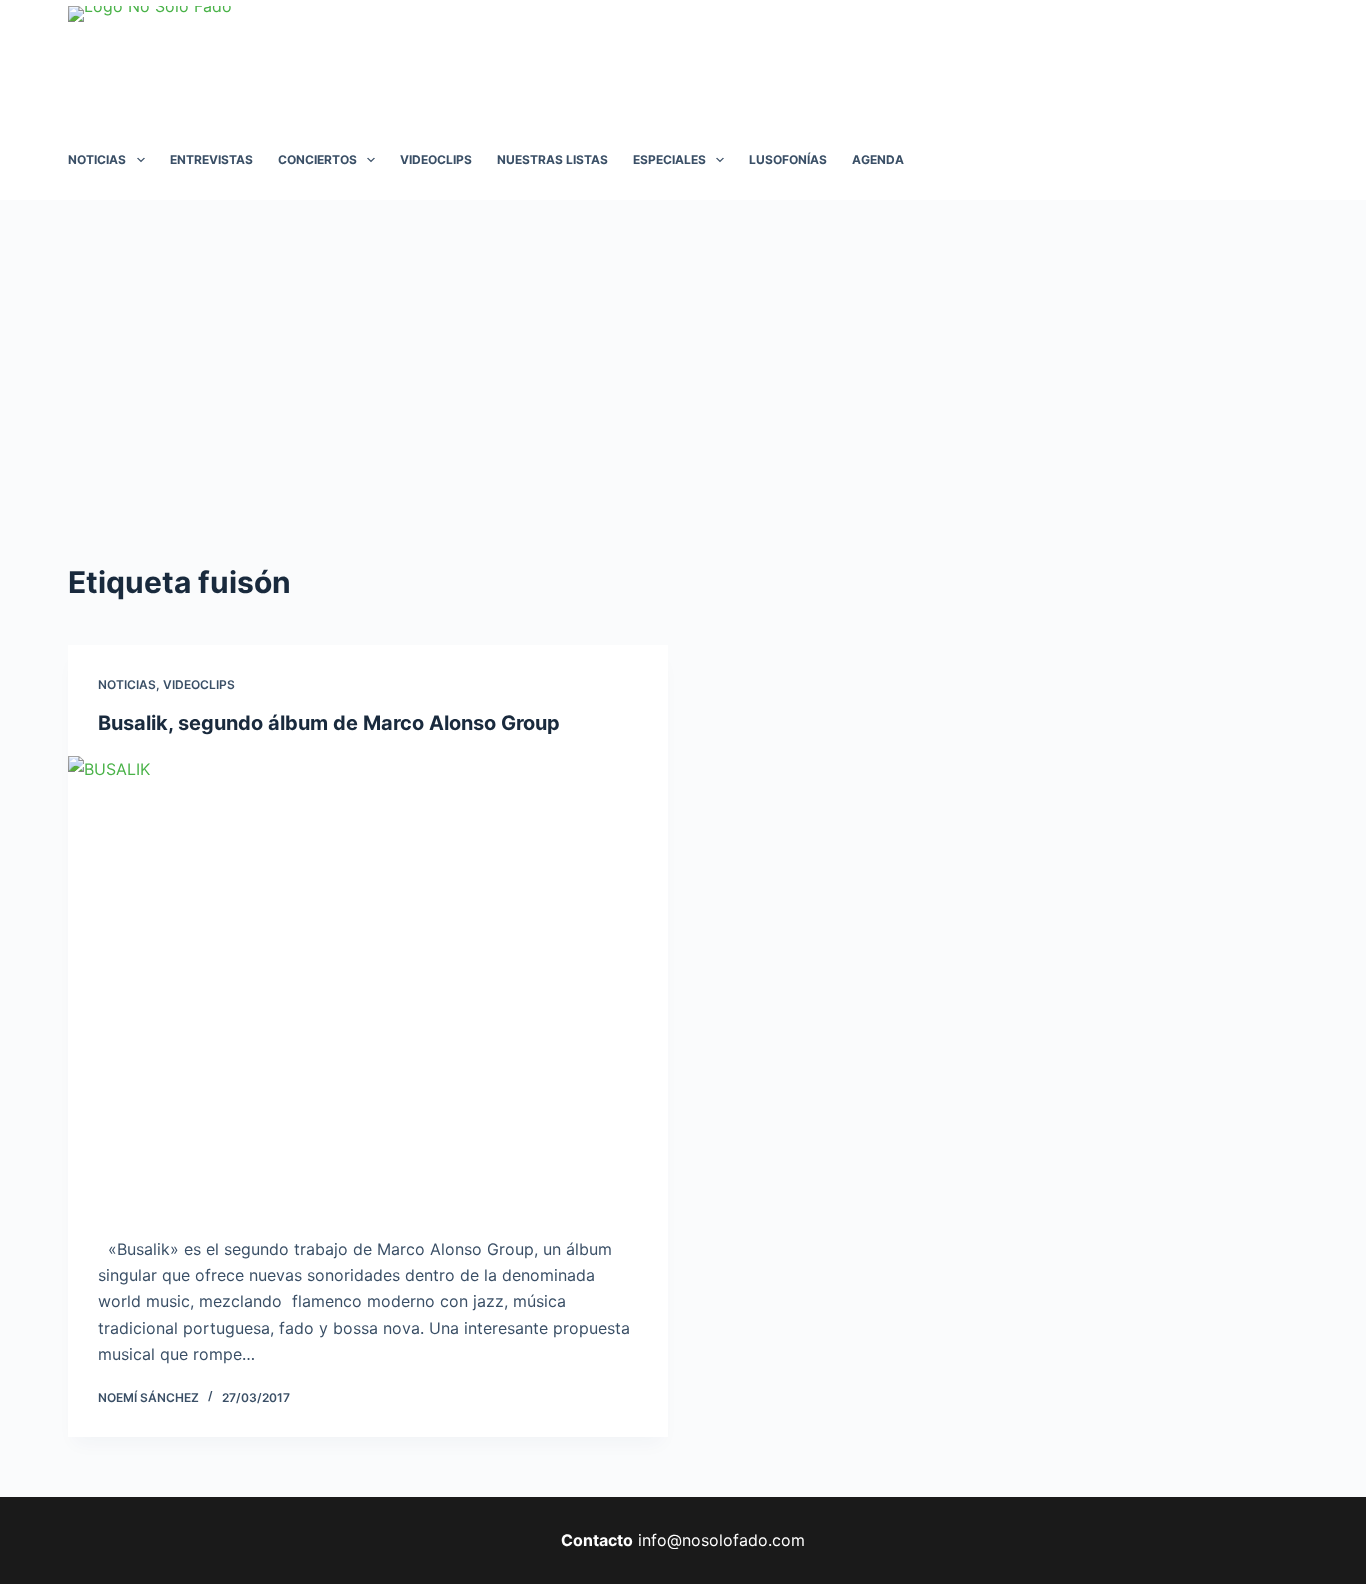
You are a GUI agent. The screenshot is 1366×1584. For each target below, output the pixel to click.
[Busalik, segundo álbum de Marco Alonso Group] (368, 981)
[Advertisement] (683, 350)
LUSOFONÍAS (788, 159)
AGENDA (878, 159)
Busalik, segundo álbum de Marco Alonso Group (329, 723)
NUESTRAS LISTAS (552, 159)
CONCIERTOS (317, 159)
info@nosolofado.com (721, 1540)
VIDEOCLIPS (436, 159)
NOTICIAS (97, 159)
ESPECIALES (669, 159)
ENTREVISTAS (211, 159)
